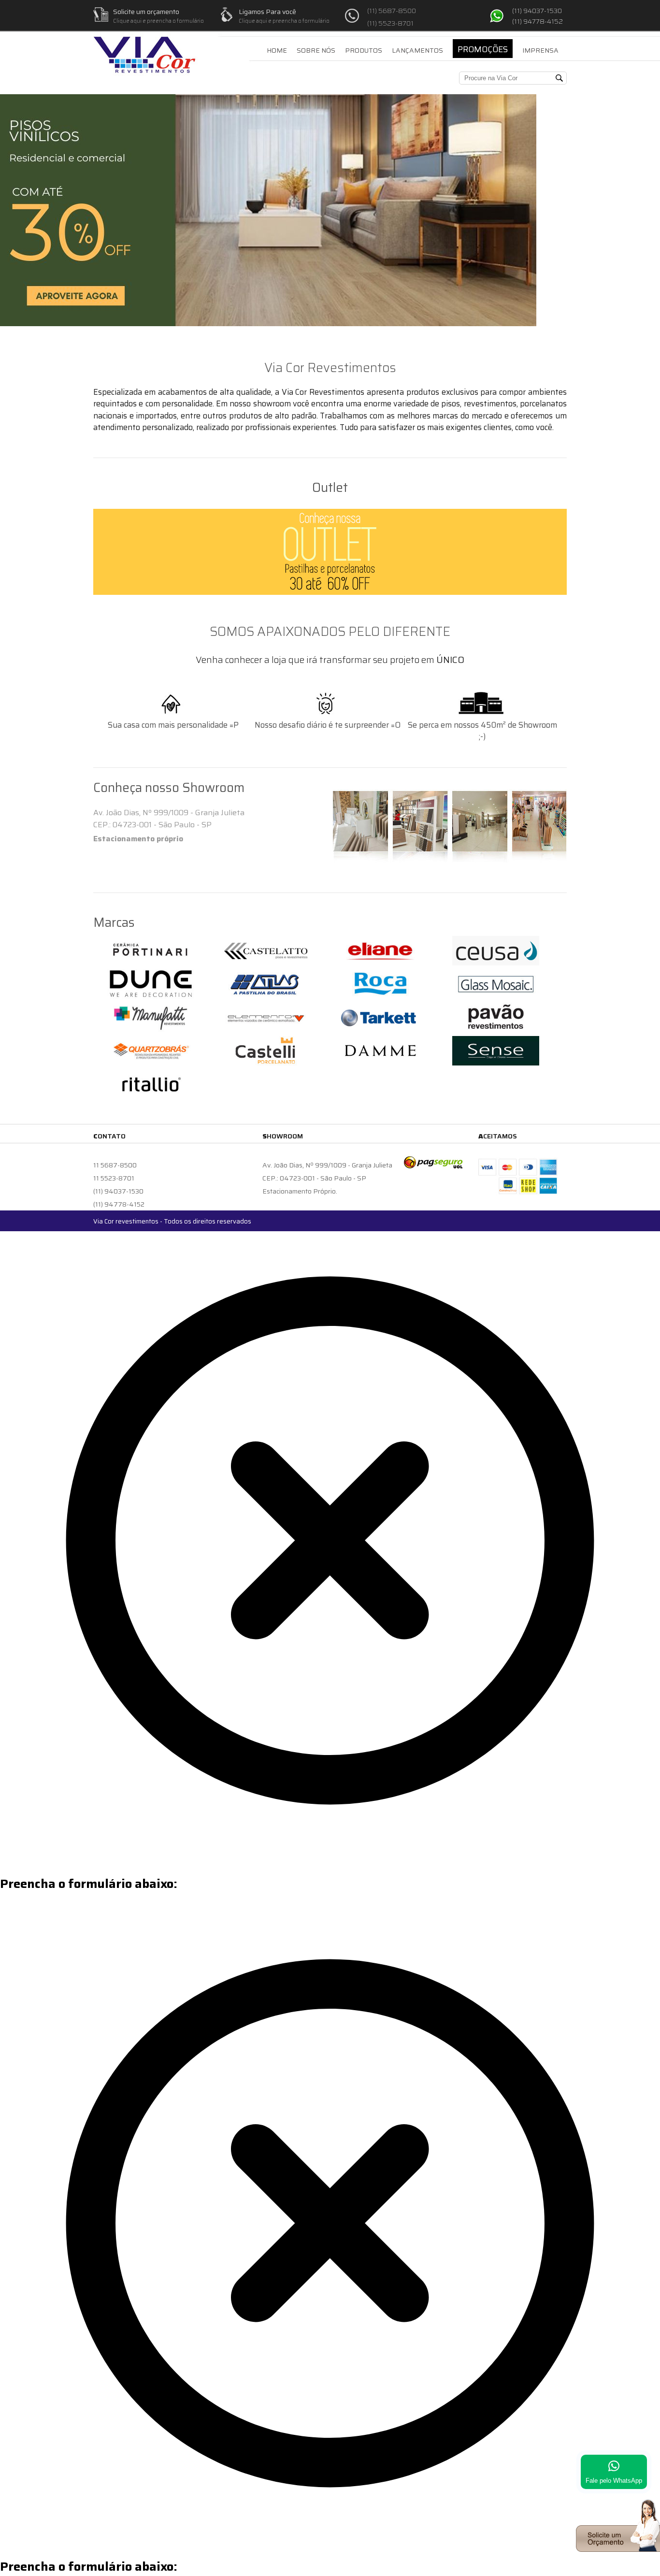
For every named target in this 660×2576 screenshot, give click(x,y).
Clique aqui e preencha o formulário (158, 21)
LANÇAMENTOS (417, 50)
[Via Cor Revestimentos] (145, 47)
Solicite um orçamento (146, 12)
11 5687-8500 (115, 1165)
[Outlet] (330, 552)
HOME (277, 50)
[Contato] (618, 2549)
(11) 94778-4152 (538, 21)
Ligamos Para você (267, 12)
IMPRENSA (540, 50)
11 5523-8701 (114, 1178)
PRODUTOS (364, 50)
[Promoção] (268, 323)
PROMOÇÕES (483, 49)
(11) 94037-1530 (537, 11)
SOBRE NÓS (316, 50)
